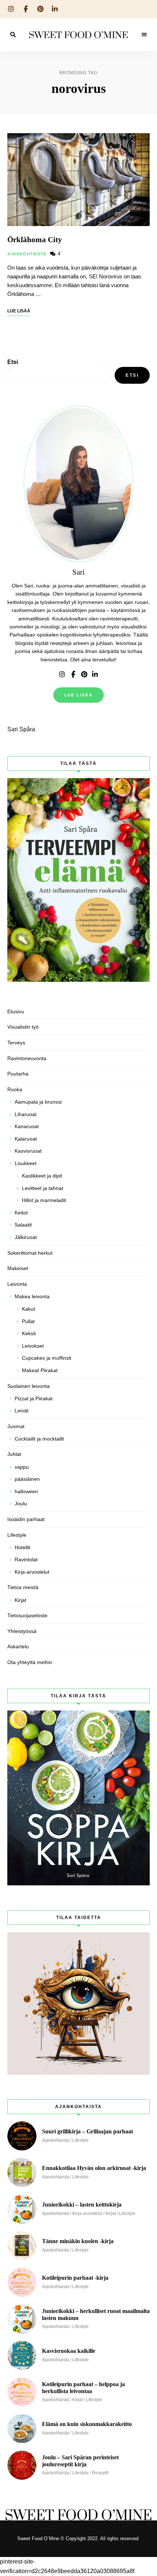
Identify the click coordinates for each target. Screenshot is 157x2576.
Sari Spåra (21, 729)
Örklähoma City (35, 240)
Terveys (16, 1043)
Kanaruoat (27, 1126)
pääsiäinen (27, 1479)
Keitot (21, 1213)
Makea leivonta (32, 1296)
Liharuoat (26, 1114)
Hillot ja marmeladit (44, 1200)
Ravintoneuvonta (27, 1058)
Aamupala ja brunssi (38, 1102)
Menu (144, 35)
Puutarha (18, 1074)
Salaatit (23, 1225)
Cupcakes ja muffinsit (47, 1358)
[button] (141, 10)
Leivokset (33, 1346)
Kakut (28, 1309)
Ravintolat (26, 1559)
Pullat (28, 1321)
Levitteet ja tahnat (43, 1188)
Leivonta (17, 1284)
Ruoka (15, 1089)
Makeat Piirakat (40, 1370)
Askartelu (18, 1646)
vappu (22, 1467)
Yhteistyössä (22, 1631)
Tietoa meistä (23, 1587)
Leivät (22, 1411)
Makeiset (18, 1268)
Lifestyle (17, 1535)
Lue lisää (78, 695)
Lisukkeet (26, 1163)
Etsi (13, 362)
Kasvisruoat (28, 1151)
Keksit (29, 1333)
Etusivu (16, 1011)
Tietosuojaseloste (27, 1615)
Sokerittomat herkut (30, 1253)
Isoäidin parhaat (26, 1519)
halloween (26, 1491)
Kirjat (20, 1600)
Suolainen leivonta (28, 1386)
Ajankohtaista (27, 254)
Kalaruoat (26, 1139)
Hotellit (22, 1547)
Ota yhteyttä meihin (30, 1662)
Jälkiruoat (26, 1237)
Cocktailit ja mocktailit (39, 1439)
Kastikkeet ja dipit (42, 1176)
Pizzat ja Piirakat (34, 1398)
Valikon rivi (62, 675)
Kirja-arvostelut (32, 1572)
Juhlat (14, 1454)
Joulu (21, 1503)
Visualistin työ (23, 1027)
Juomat (16, 1426)
